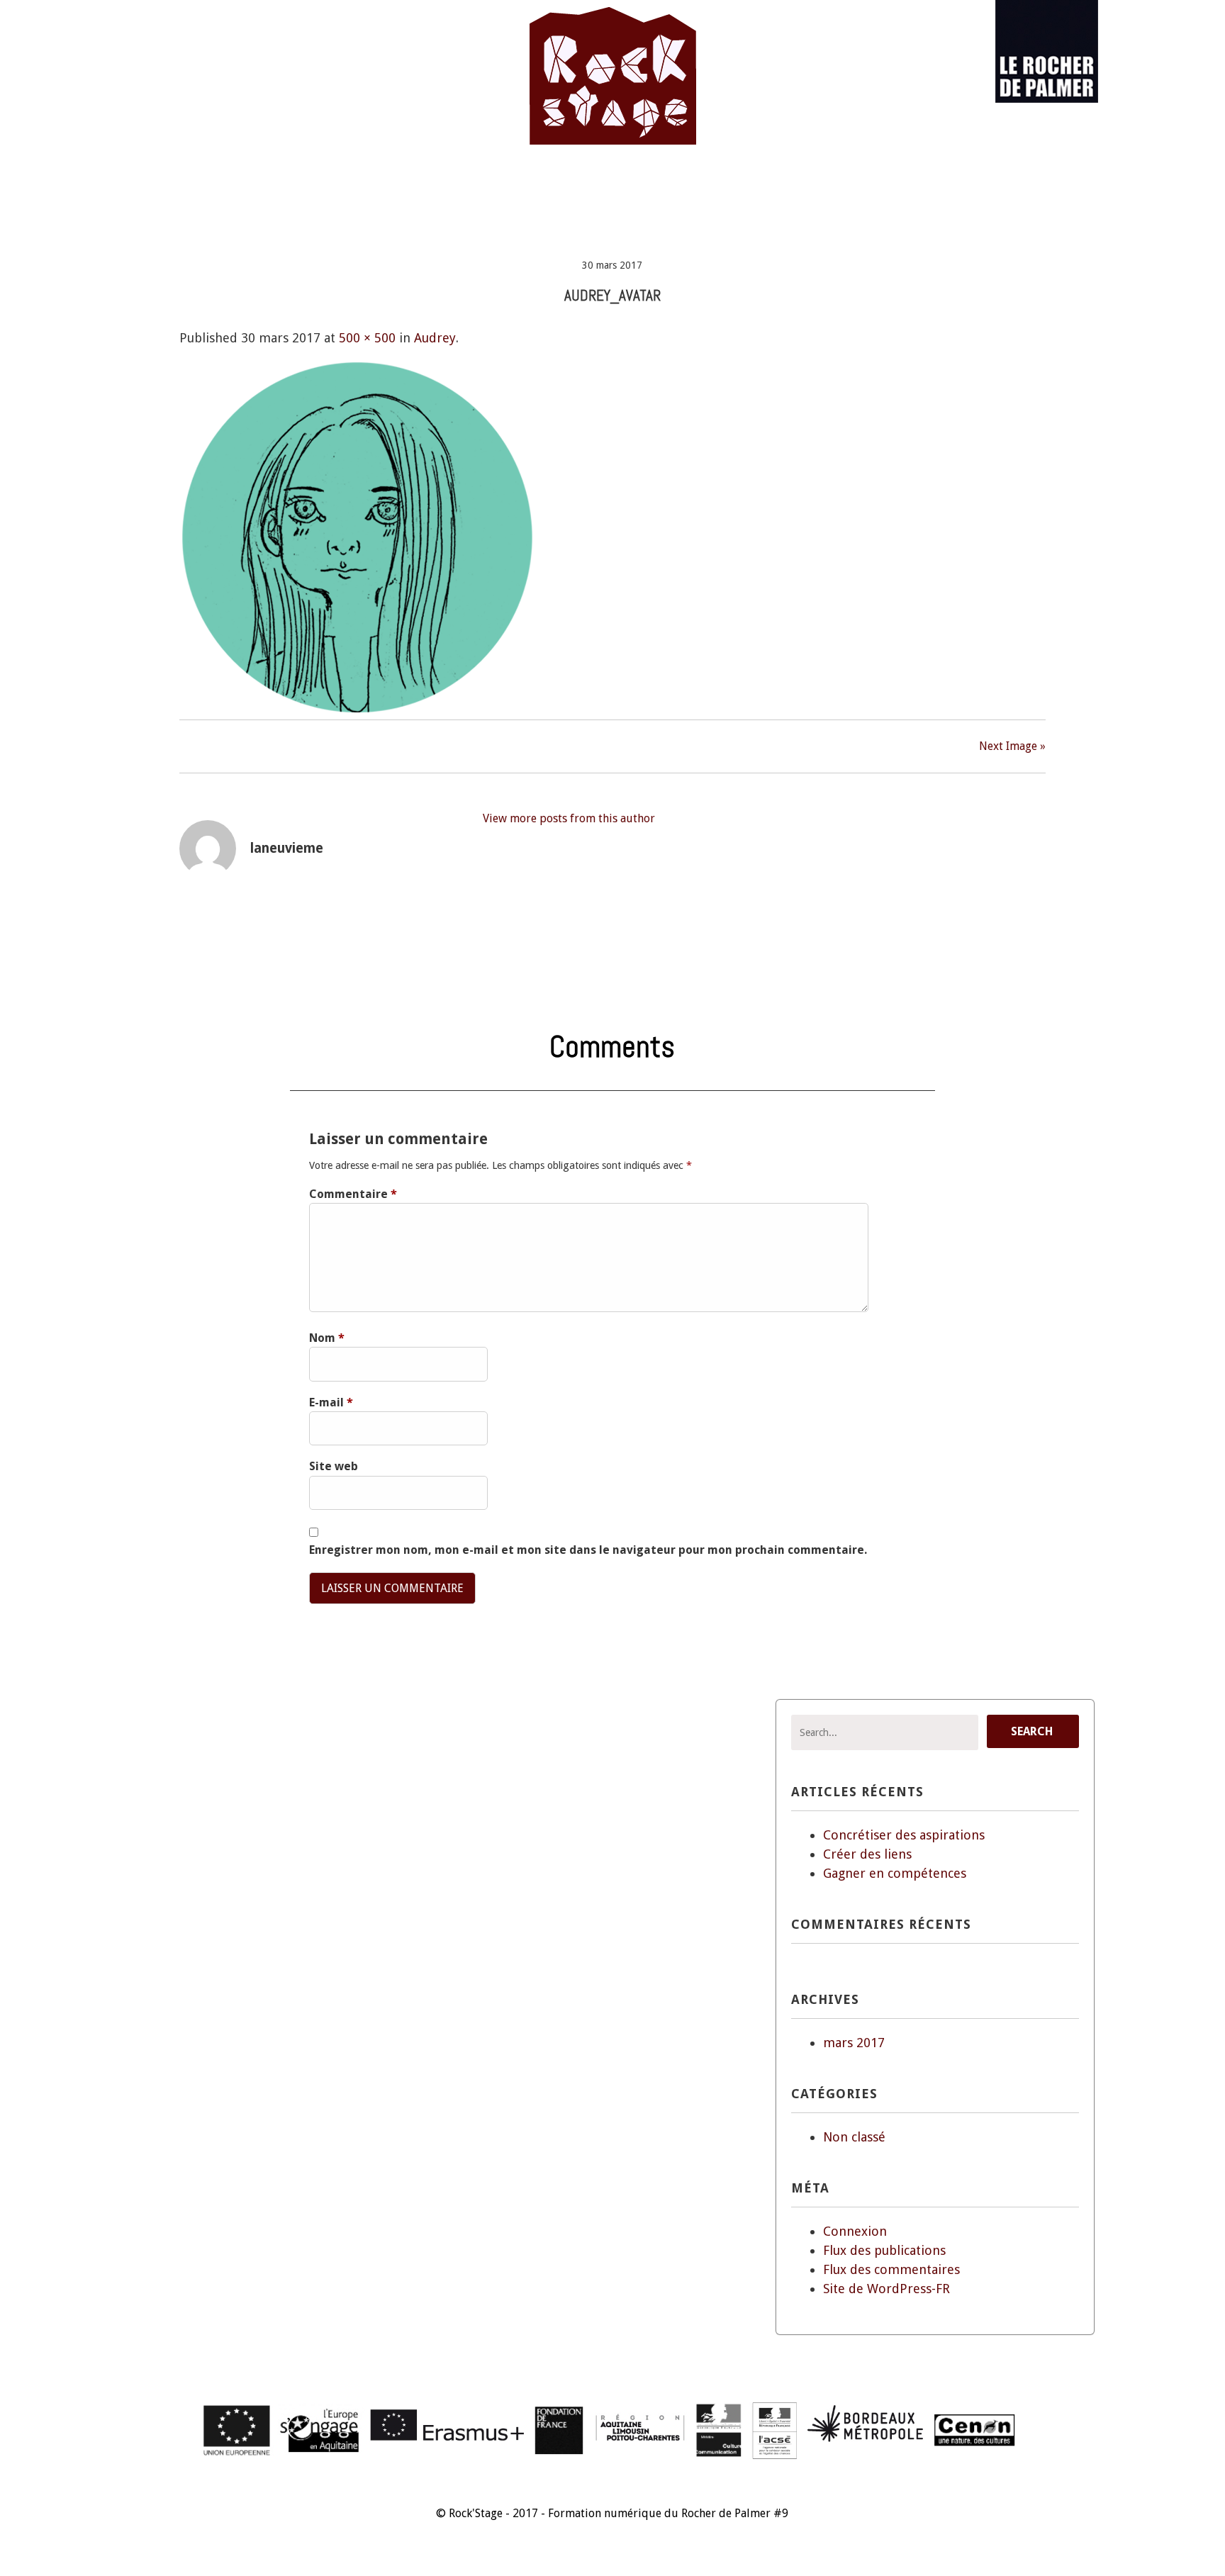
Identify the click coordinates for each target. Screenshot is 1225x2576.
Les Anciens (520, 185)
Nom (327, 1338)
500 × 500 (367, 338)
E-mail (331, 1402)
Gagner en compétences (895, 1873)
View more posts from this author (569, 818)
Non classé (854, 2137)
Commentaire (353, 1194)
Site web (334, 1466)
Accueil (369, 185)
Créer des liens (867, 1854)
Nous (440, 185)
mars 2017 (854, 2043)
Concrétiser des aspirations (904, 1835)
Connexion (855, 2231)
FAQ (787, 185)
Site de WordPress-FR (886, 2289)
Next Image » (1012, 746)
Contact (855, 185)
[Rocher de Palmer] (1047, 99)
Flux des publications (884, 2250)
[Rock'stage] (613, 125)
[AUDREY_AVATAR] (357, 710)
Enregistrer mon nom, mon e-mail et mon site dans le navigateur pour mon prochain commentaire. (588, 1550)
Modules (610, 185)
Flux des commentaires (891, 2269)
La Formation (704, 185)
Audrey (435, 338)
